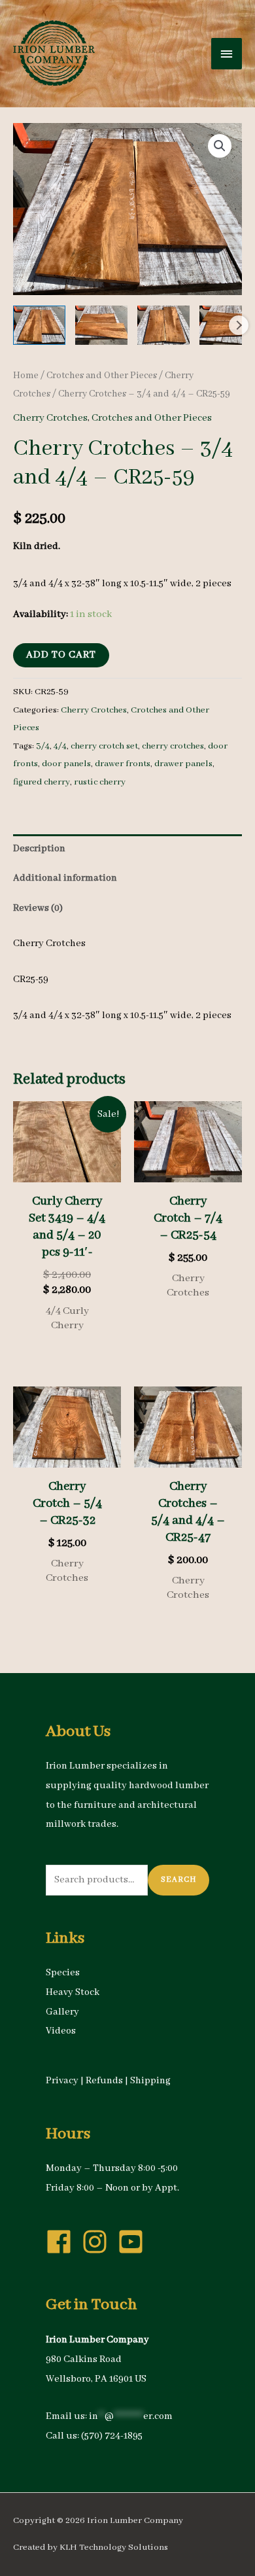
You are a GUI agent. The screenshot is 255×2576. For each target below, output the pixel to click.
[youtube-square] (135, 2242)
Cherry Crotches (50, 418)
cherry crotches (173, 746)
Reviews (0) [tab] (38, 908)
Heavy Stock (73, 1992)
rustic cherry (100, 782)
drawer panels (183, 764)
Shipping (150, 2081)
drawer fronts (123, 764)
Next (239, 325)
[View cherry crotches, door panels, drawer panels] (39, 325)
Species (63, 1973)
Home (26, 376)
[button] (220, 146)
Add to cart (61, 655)
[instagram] (99, 2242)
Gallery (62, 2012)
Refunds (104, 2081)
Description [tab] (39, 849)
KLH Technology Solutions (114, 2548)
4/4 (60, 746)
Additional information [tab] (65, 878)
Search (178, 1879)
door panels (66, 764)
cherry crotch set (104, 746)
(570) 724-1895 (112, 2436)
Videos (61, 2031)
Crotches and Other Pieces (102, 376)
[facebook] (63, 2242)
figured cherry (42, 782)
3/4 (43, 746)
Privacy (62, 2081)
